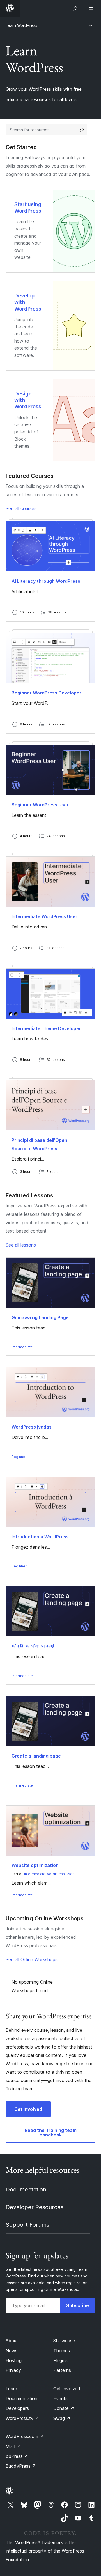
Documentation (26, 2190)
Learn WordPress (21, 25)
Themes (62, 2351)
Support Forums (27, 2225)
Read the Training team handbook (51, 2133)
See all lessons (21, 1245)
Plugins (60, 2360)
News (12, 2351)
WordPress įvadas (32, 1427)
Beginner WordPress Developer (46, 693)
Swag (62, 2418)
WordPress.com (25, 2436)
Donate (64, 2408)
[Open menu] (92, 8)
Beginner (19, 1457)
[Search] (82, 130)
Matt (13, 2446)
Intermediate (22, 1347)
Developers (17, 2408)
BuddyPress (21, 2466)
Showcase (64, 2341)
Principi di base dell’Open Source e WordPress (39, 1144)
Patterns (62, 2370)
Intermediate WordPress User (44, 916)
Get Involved (67, 2389)
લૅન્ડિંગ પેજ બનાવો (33, 1646)
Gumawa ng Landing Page (40, 1317)
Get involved (28, 2109)
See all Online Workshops (32, 1959)
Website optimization (35, 1865)
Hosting (14, 2360)
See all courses (21, 508)
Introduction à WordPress (40, 1537)
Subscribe (78, 2305)
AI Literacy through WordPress (46, 581)
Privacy (13, 2370)
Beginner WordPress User (40, 805)
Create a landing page (36, 1756)
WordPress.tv (22, 2418)
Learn (11, 2389)
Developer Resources (35, 2207)
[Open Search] (75, 8)
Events (60, 2398)
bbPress (17, 2456)
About (12, 2341)
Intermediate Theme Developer (46, 1028)
